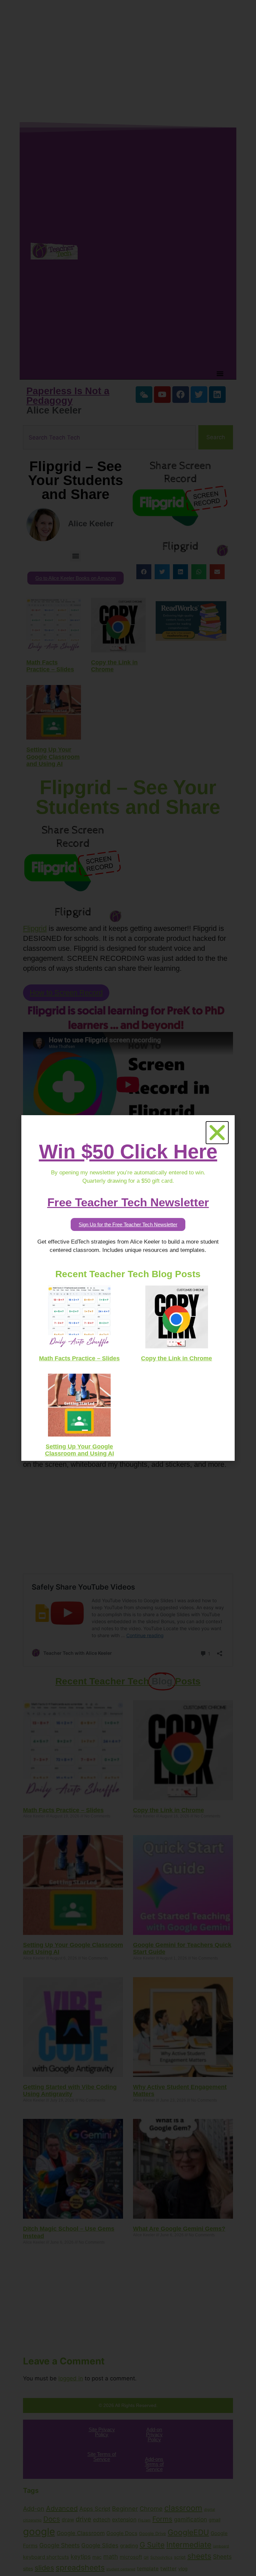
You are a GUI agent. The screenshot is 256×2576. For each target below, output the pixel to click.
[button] (217, 1133)
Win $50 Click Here (128, 1152)
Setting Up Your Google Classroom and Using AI (79, 1450)
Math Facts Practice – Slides (79, 1358)
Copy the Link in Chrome (176, 1358)
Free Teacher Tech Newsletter (128, 1202)
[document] (128, 1288)
